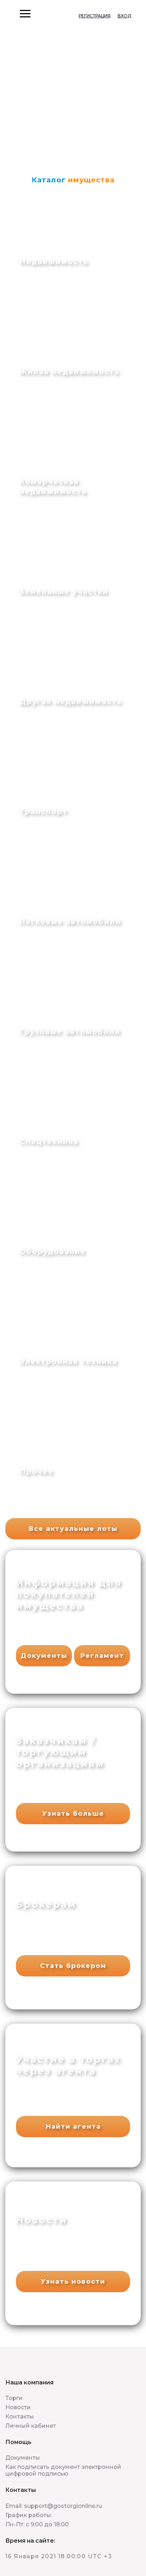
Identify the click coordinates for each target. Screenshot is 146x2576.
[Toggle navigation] (6, 14)
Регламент (102, 1656)
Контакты (20, 2417)
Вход (124, 16)
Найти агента (73, 2127)
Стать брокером (73, 1966)
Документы (44, 1656)
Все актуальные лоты (73, 1529)
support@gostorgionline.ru (63, 2506)
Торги (14, 2398)
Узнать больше (73, 1814)
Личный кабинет (31, 2426)
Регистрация (95, 16)
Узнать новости (73, 2282)
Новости (18, 2407)
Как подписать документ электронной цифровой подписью (63, 2470)
